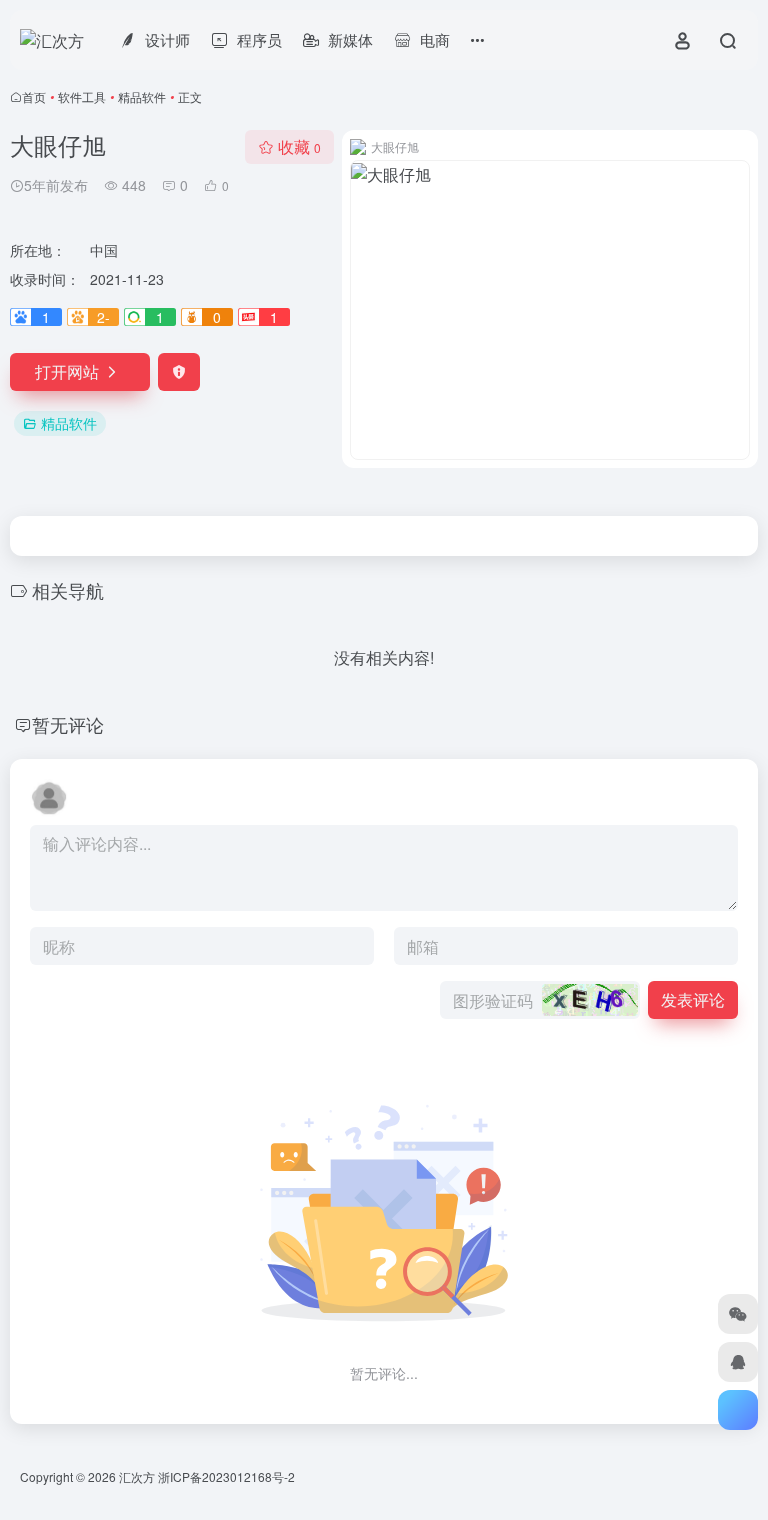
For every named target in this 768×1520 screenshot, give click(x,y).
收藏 (299, 146)
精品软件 (142, 96)
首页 (34, 96)
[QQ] (738, 1362)
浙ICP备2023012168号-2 (226, 1476)
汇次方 (137, 1476)
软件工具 (82, 96)
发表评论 (693, 999)
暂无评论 (68, 724)
